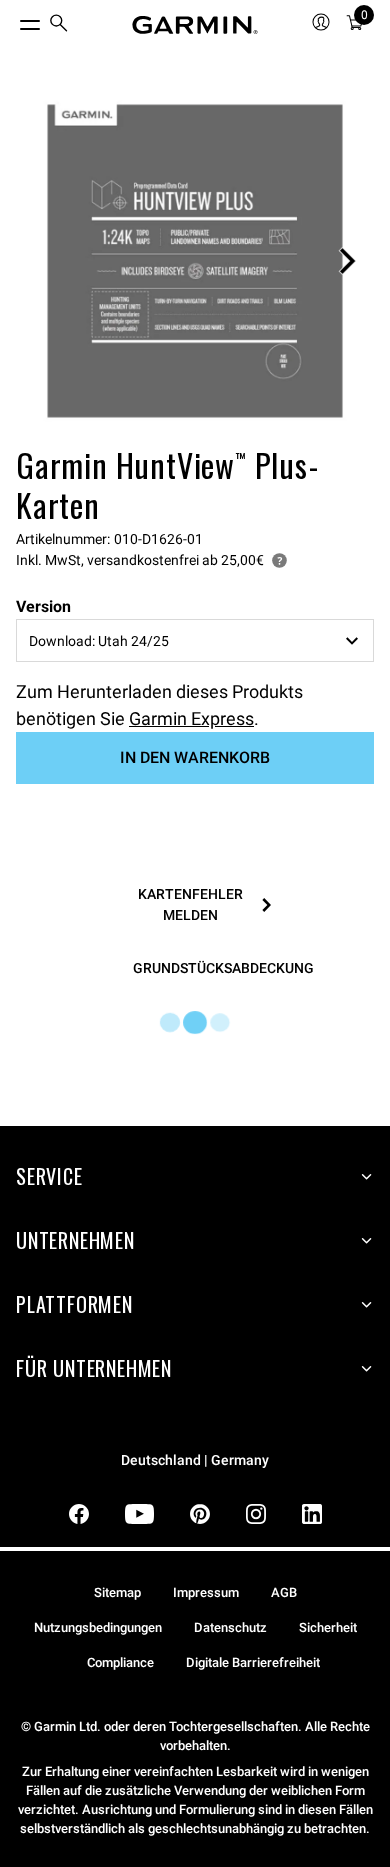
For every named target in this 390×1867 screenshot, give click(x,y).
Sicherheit (328, 1627)
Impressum (206, 1592)
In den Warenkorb (195, 757)
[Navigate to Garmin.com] (195, 25)
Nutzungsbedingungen (98, 1627)
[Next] (347, 261)
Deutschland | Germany (195, 1460)
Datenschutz (230, 1627)
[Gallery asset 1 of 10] (195, 261)
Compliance (120, 1662)
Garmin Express (191, 718)
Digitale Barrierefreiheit (253, 1662)
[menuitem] (59, 25)
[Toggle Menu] (12, 20)
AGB (284, 1592)
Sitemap (117, 1592)
